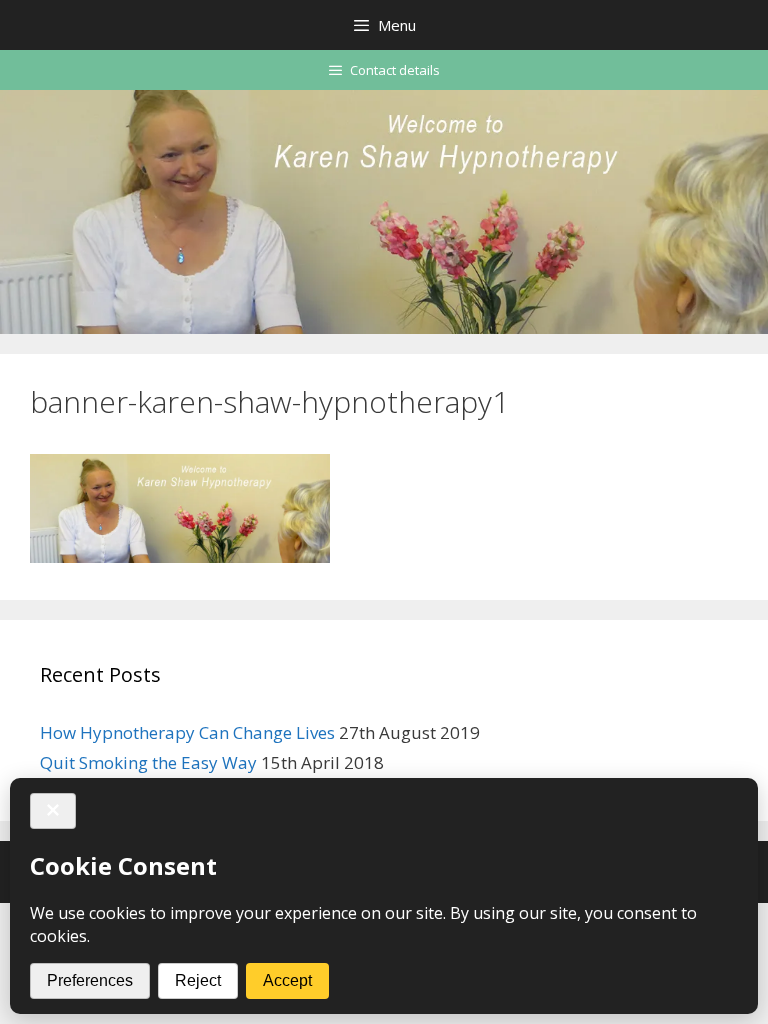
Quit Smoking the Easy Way (148, 762)
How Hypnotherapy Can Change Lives (187, 732)
